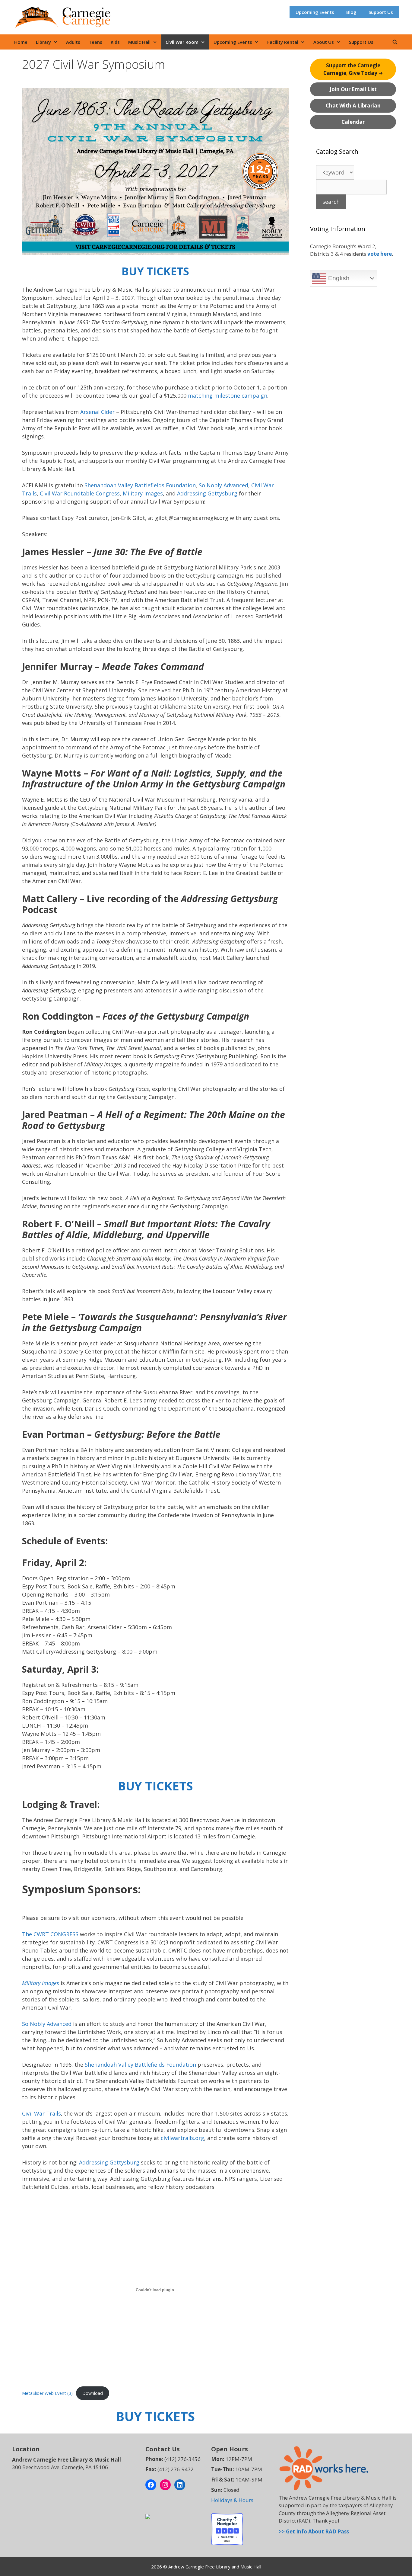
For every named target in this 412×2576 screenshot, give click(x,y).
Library (43, 42)
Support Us (381, 12)
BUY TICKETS (155, 271)
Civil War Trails (41, 2113)
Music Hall (139, 42)
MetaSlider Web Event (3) (47, 2393)
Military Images (143, 493)
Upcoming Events (315, 12)
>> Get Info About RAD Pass (314, 2531)
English (338, 278)
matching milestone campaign (228, 396)
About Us (324, 42)
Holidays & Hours (232, 2500)
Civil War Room (182, 42)
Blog (351, 12)
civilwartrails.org (182, 2138)
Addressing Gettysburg (207, 493)
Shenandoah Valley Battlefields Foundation (140, 485)
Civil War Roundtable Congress (80, 493)
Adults (73, 42)
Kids (115, 42)
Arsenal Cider (97, 412)
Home (21, 42)
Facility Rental (283, 42)
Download (93, 2393)
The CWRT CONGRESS (50, 1934)
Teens (95, 42)
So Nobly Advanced (223, 485)
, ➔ (353, 69)
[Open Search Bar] (395, 42)
